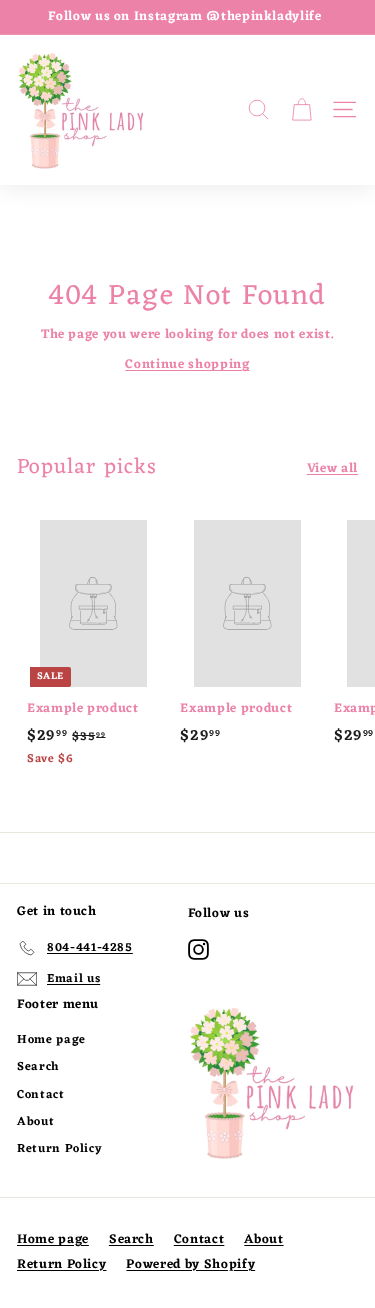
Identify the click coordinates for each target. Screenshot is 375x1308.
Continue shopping (187, 364)
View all (332, 469)
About (35, 1122)
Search (38, 1067)
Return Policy (59, 1149)
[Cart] (301, 110)
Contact (41, 1095)
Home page (51, 1040)
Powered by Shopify (190, 1264)
